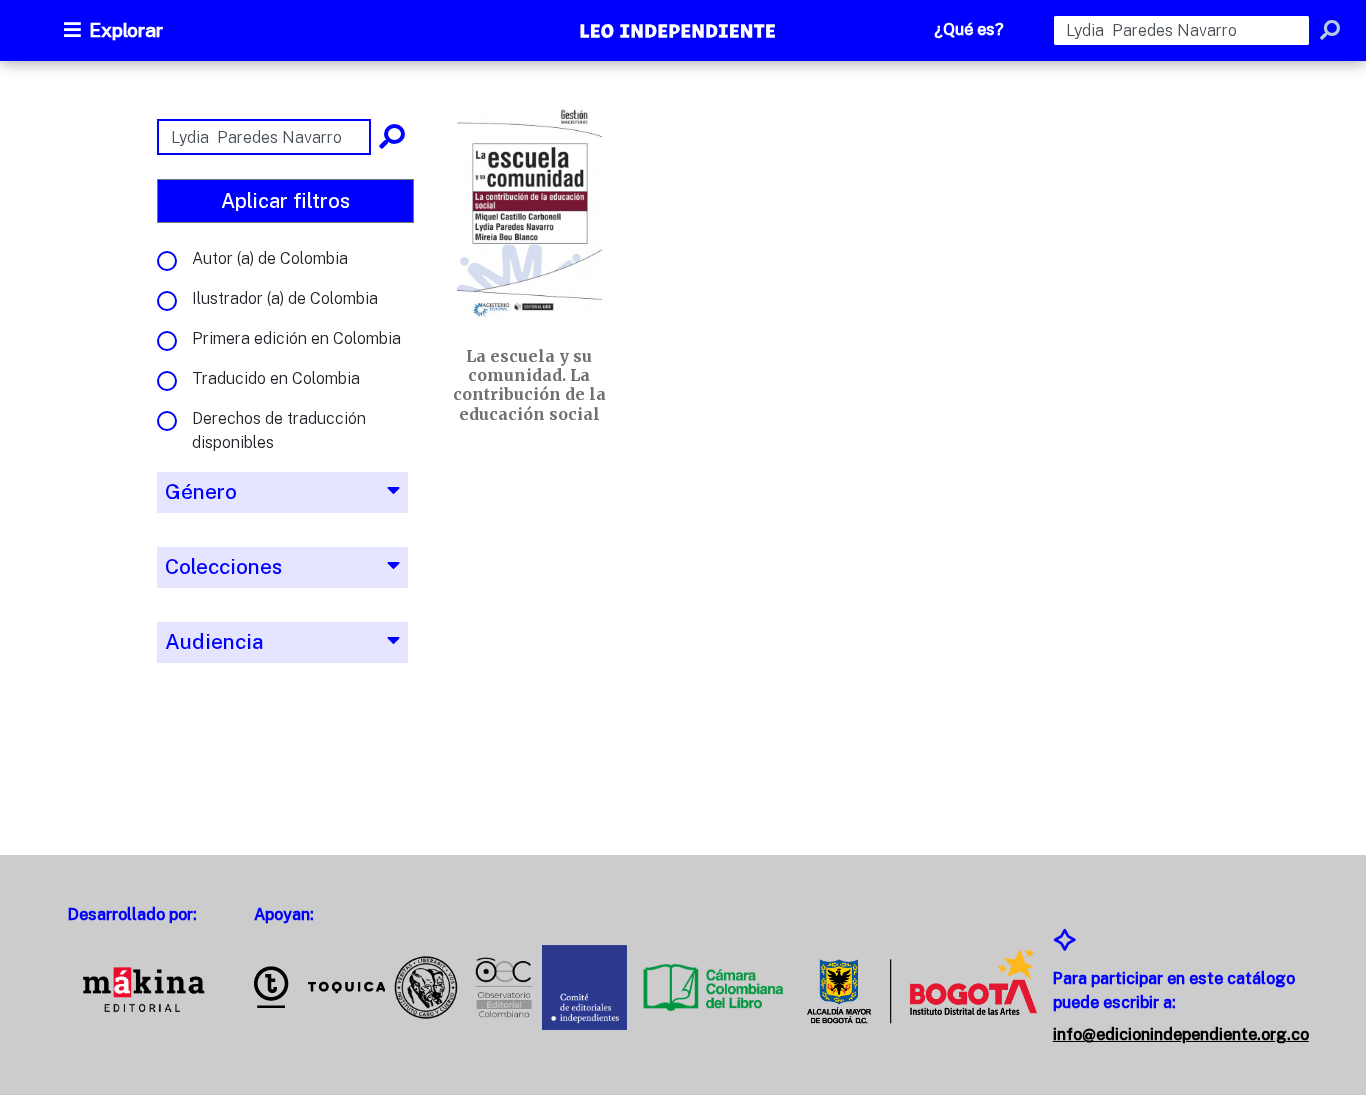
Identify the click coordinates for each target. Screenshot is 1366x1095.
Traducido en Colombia (276, 378)
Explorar (126, 30)
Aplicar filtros (285, 201)
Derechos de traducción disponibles (279, 430)
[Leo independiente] (679, 33)
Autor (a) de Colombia (270, 258)
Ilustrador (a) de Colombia (285, 298)
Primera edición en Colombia (296, 338)
